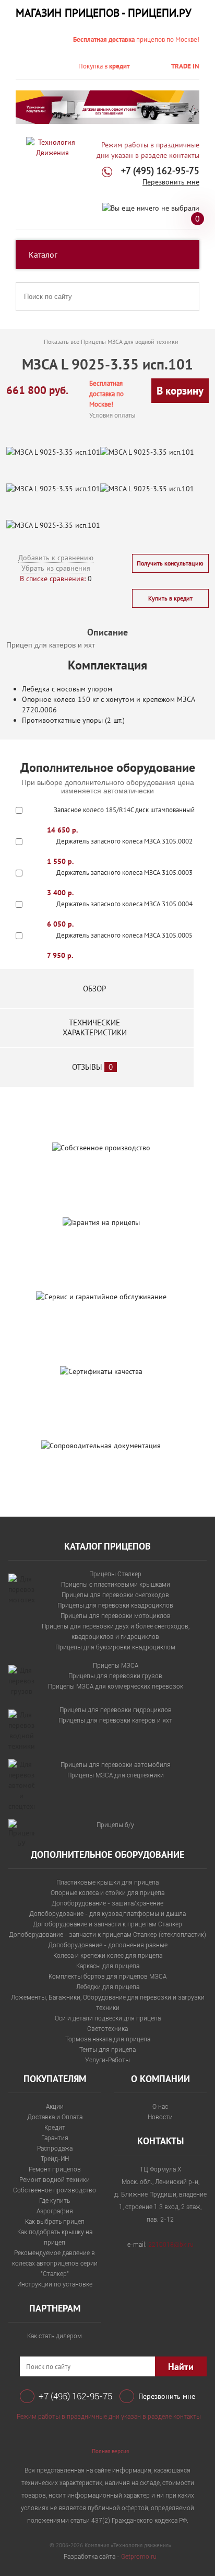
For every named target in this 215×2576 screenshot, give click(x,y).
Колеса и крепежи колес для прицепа (108, 1956)
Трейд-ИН (55, 2159)
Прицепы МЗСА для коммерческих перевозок (116, 1686)
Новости (160, 2117)
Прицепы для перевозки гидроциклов (116, 1710)
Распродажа (55, 2148)
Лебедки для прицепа (108, 1987)
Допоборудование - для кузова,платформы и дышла (107, 1914)
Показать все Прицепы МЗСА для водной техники (111, 342)
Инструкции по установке (55, 2284)
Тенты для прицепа (107, 2050)
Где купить (55, 2201)
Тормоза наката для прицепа (108, 2039)
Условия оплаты (112, 415)
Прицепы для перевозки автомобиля (116, 1765)
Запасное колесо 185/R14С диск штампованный (124, 810)
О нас (160, 2107)
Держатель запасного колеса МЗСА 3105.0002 (124, 841)
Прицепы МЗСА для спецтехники (116, 1775)
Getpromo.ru (139, 2557)
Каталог (43, 255)
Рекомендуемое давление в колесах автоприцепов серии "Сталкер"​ (55, 2263)
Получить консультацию (170, 563)
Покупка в (104, 66)
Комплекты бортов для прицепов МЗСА (107, 1977)
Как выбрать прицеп (55, 2222)
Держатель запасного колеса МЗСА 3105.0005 (124, 935)
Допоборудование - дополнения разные (108, 1945)
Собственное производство (55, 2190)
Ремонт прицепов (55, 2169)
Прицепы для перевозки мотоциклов (116, 1616)
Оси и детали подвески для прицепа (108, 2018)
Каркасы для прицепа (108, 1966)
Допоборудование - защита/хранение (107, 1903)
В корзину (180, 391)
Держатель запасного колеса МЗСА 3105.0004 (124, 904)
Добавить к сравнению (56, 558)
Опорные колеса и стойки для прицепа (107, 1893)
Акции (55, 2107)
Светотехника (107, 2029)
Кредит (55, 2128)
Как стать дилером (55, 2336)
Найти (181, 2367)
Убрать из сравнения (56, 568)
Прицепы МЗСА (116, 1666)
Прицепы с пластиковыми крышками (116, 1585)
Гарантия (55, 2138)
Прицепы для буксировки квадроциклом (115, 1647)
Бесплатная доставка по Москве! (106, 394)
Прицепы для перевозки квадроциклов (115, 1605)
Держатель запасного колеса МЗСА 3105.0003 (124, 873)
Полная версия (110, 2451)
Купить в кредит (170, 598)
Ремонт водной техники (55, 2180)
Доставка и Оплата (55, 2117)
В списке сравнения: (53, 579)
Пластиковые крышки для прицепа (107, 1882)
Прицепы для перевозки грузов (115, 1676)
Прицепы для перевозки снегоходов (115, 1595)
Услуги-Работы (107, 2060)
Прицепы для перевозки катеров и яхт (115, 1720)
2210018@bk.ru (171, 2245)
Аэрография (55, 2211)
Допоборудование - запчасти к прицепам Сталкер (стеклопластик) (107, 1935)
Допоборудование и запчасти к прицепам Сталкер (107, 1924)
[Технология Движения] (52, 147)
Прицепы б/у (115, 1825)
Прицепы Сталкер (115, 1574)
